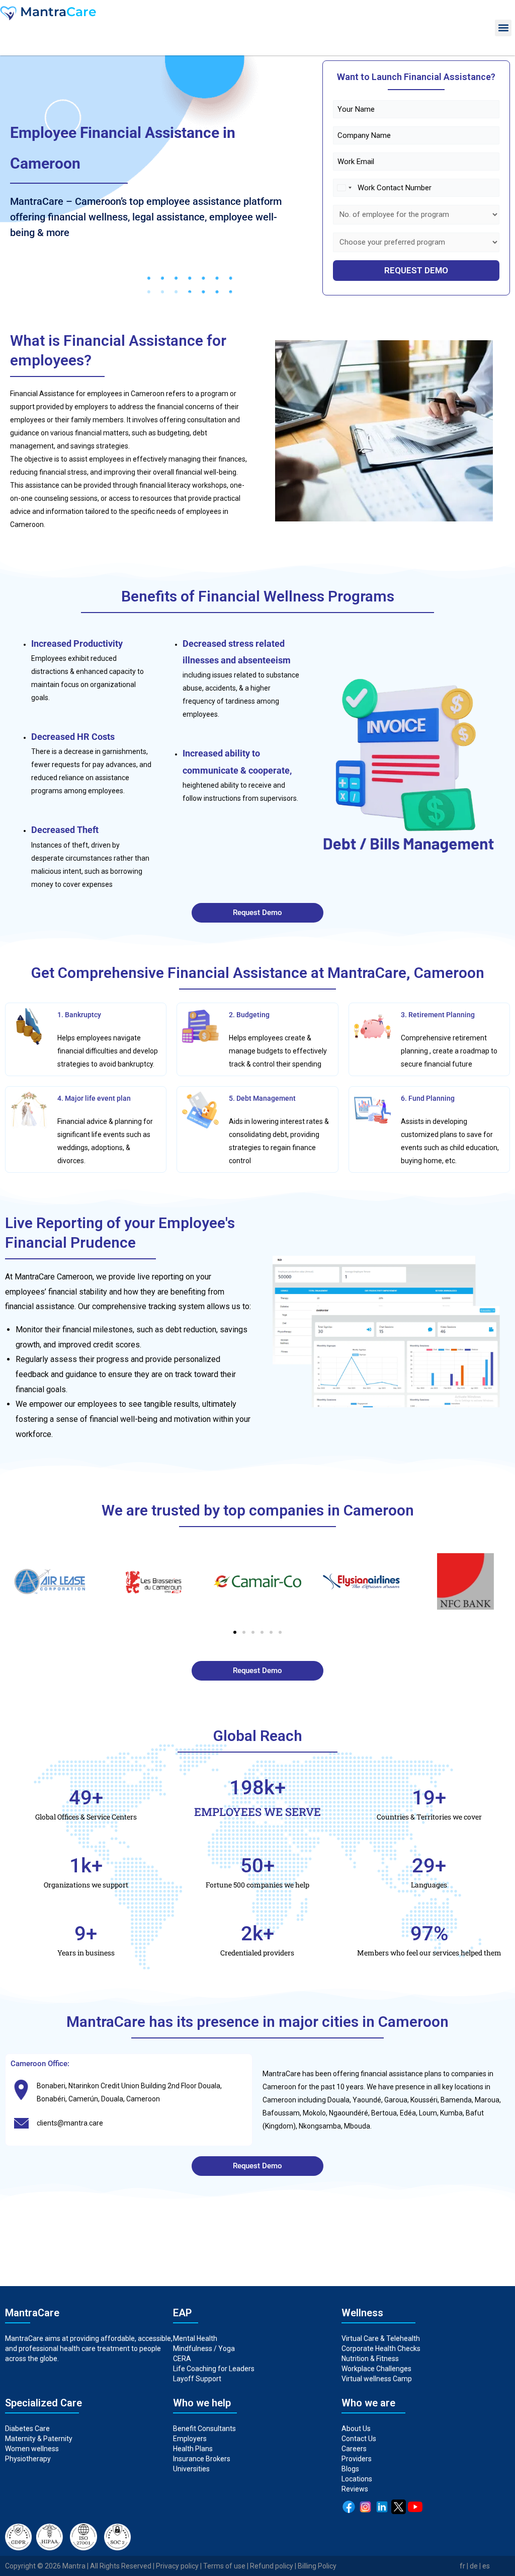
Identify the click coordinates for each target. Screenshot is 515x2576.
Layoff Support (197, 2379)
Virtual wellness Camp (377, 2379)
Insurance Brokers (202, 2459)
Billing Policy (317, 2566)
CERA (182, 2359)
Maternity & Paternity (39, 2439)
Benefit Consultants (204, 2429)
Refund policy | (274, 2566)
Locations (357, 2479)
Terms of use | (227, 2566)
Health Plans (193, 2449)
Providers (357, 2459)
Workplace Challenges (376, 2369)
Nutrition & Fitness (370, 2359)
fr (462, 2566)
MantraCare (282, 2074)
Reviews (355, 2489)
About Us (356, 2429)
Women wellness (32, 2449)
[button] (503, 28)
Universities (191, 2469)
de (474, 2566)
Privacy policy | (180, 2566)
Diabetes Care (27, 2429)
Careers (354, 2449)
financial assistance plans (400, 2074)
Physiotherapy (29, 2459)
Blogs (350, 2469)
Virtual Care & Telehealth (381, 2338)
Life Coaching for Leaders (214, 2369)
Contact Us (359, 2439)
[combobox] (344, 188)
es (486, 2566)
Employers (190, 2439)
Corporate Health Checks (381, 2348)
